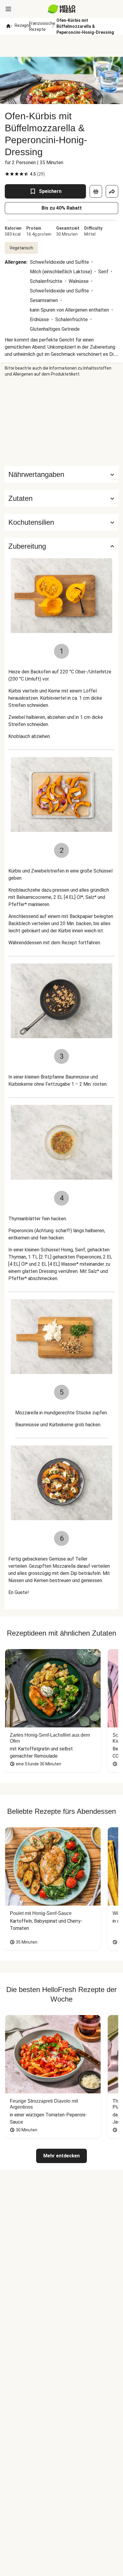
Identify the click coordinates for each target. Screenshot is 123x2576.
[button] (61, 498)
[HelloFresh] (62, 9)
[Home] (8, 26)
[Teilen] (112, 191)
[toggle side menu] (8, 9)
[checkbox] (7, 174)
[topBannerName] (61, 46)
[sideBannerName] (61, 422)
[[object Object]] (96, 191)
